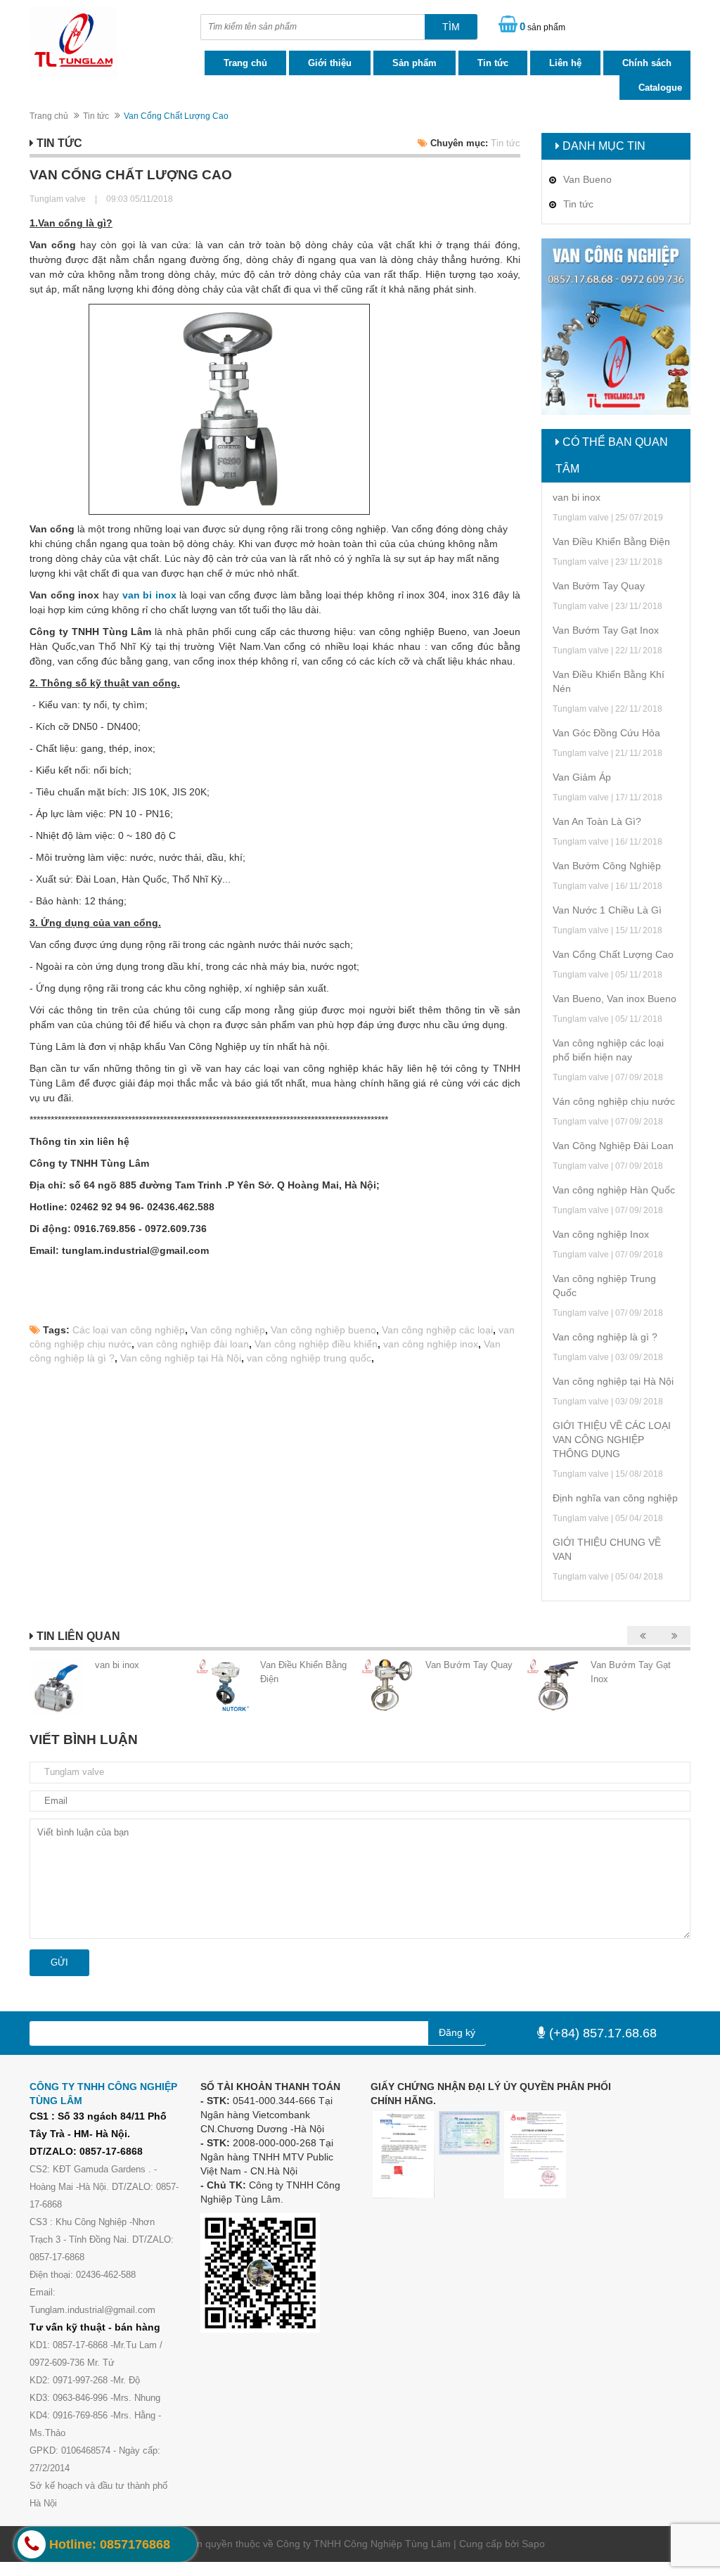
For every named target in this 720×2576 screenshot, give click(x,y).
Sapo (533, 2544)
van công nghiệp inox (431, 1344)
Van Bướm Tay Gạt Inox (606, 630)
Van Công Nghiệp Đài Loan (613, 1146)
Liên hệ (565, 63)
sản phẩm (542, 26)
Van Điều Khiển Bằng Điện (611, 542)
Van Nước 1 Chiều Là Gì (607, 910)
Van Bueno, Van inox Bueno (615, 999)
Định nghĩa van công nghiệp (615, 1498)
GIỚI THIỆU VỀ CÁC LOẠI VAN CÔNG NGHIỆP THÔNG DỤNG (612, 1440)
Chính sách (647, 63)
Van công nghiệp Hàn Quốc (614, 1190)
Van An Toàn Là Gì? (597, 821)
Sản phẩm (414, 63)
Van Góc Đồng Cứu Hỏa (606, 733)
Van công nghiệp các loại (437, 1330)
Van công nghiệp (228, 1330)
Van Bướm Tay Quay (599, 586)
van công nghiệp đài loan (193, 1344)
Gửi (59, 1962)
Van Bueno (587, 179)
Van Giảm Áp (582, 777)
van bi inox (577, 497)
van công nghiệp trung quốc (309, 1358)
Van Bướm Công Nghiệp (607, 866)
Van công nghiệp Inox (601, 1234)
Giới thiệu (330, 63)
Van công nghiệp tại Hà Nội (181, 1358)
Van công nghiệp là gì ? (605, 1337)
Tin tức (493, 63)
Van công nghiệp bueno (323, 1330)
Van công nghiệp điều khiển (316, 1344)
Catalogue (660, 88)
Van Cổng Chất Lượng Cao (613, 954)
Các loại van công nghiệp (129, 1330)
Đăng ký (457, 2032)
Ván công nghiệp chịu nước (614, 1101)
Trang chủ (245, 63)
